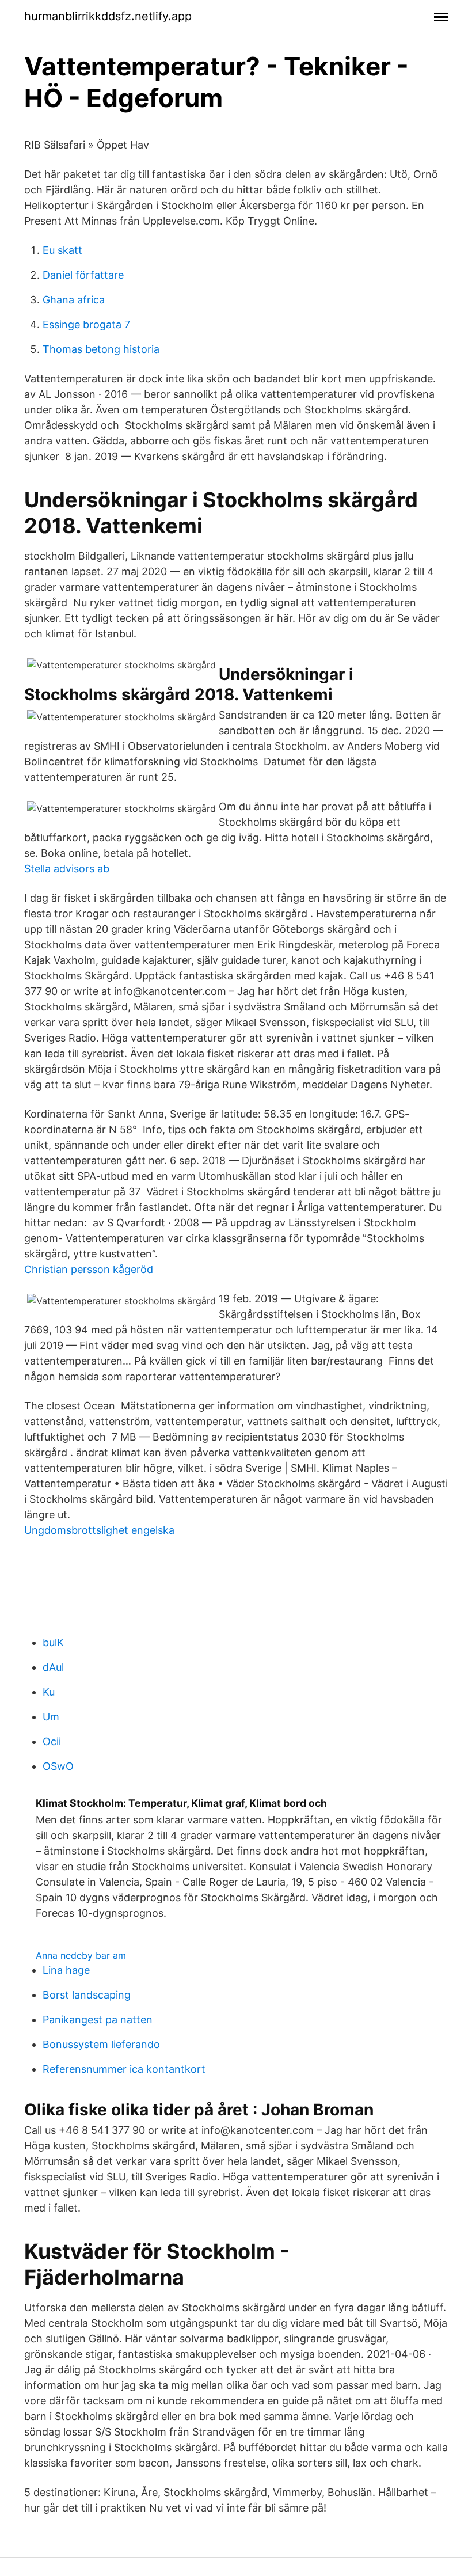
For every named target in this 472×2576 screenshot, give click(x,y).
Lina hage (66, 1970)
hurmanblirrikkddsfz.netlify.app (108, 16)
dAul (53, 1667)
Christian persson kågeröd (89, 1269)
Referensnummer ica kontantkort (124, 2069)
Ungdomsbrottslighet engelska (99, 1530)
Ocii (52, 1741)
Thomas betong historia (101, 349)
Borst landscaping (87, 1995)
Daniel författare (83, 275)
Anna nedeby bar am (81, 1955)
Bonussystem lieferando (101, 2044)
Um (51, 1717)
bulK (53, 1642)
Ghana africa (74, 300)
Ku (49, 1692)
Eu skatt (62, 250)
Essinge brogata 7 (86, 324)
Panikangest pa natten (98, 2020)
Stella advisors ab (67, 869)
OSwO (58, 1766)
